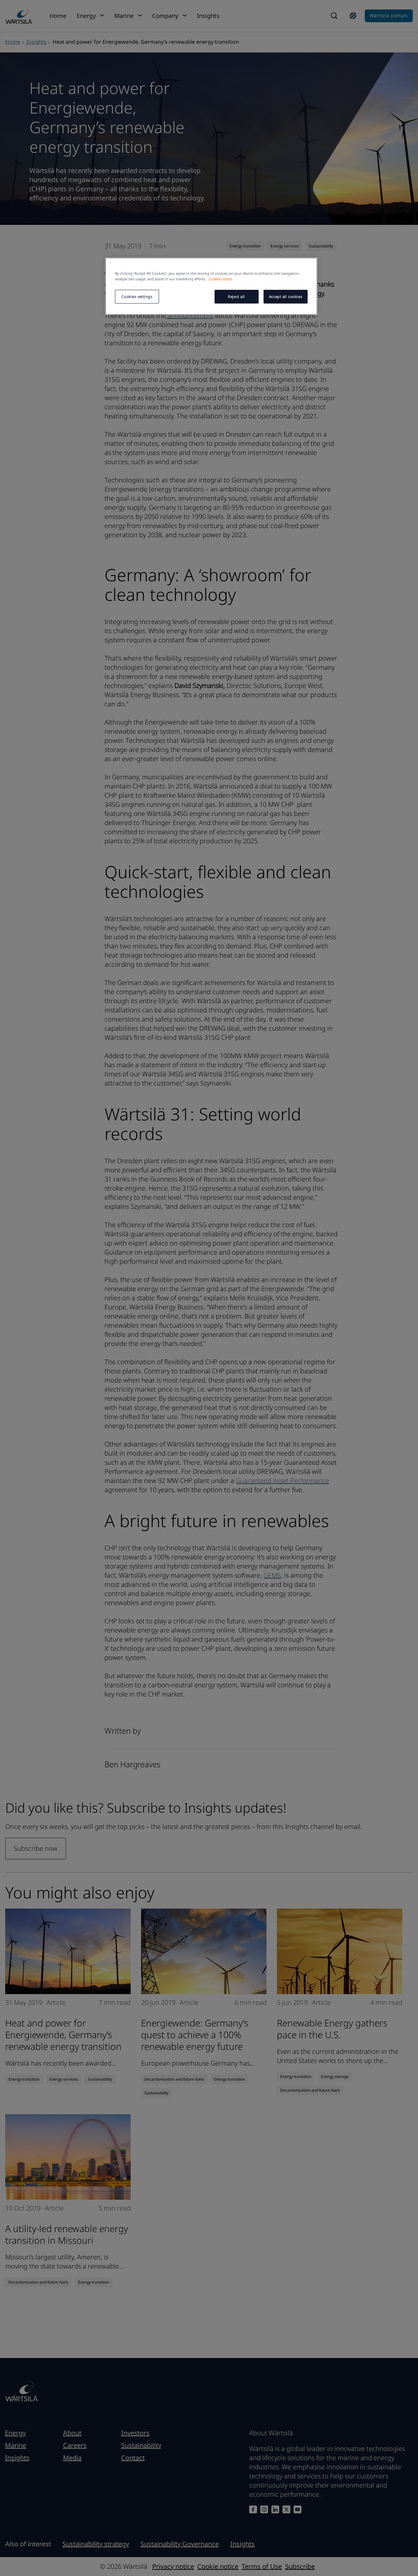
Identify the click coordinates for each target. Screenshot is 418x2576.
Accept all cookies (286, 297)
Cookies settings (137, 297)
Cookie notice (220, 279)
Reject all (236, 297)
